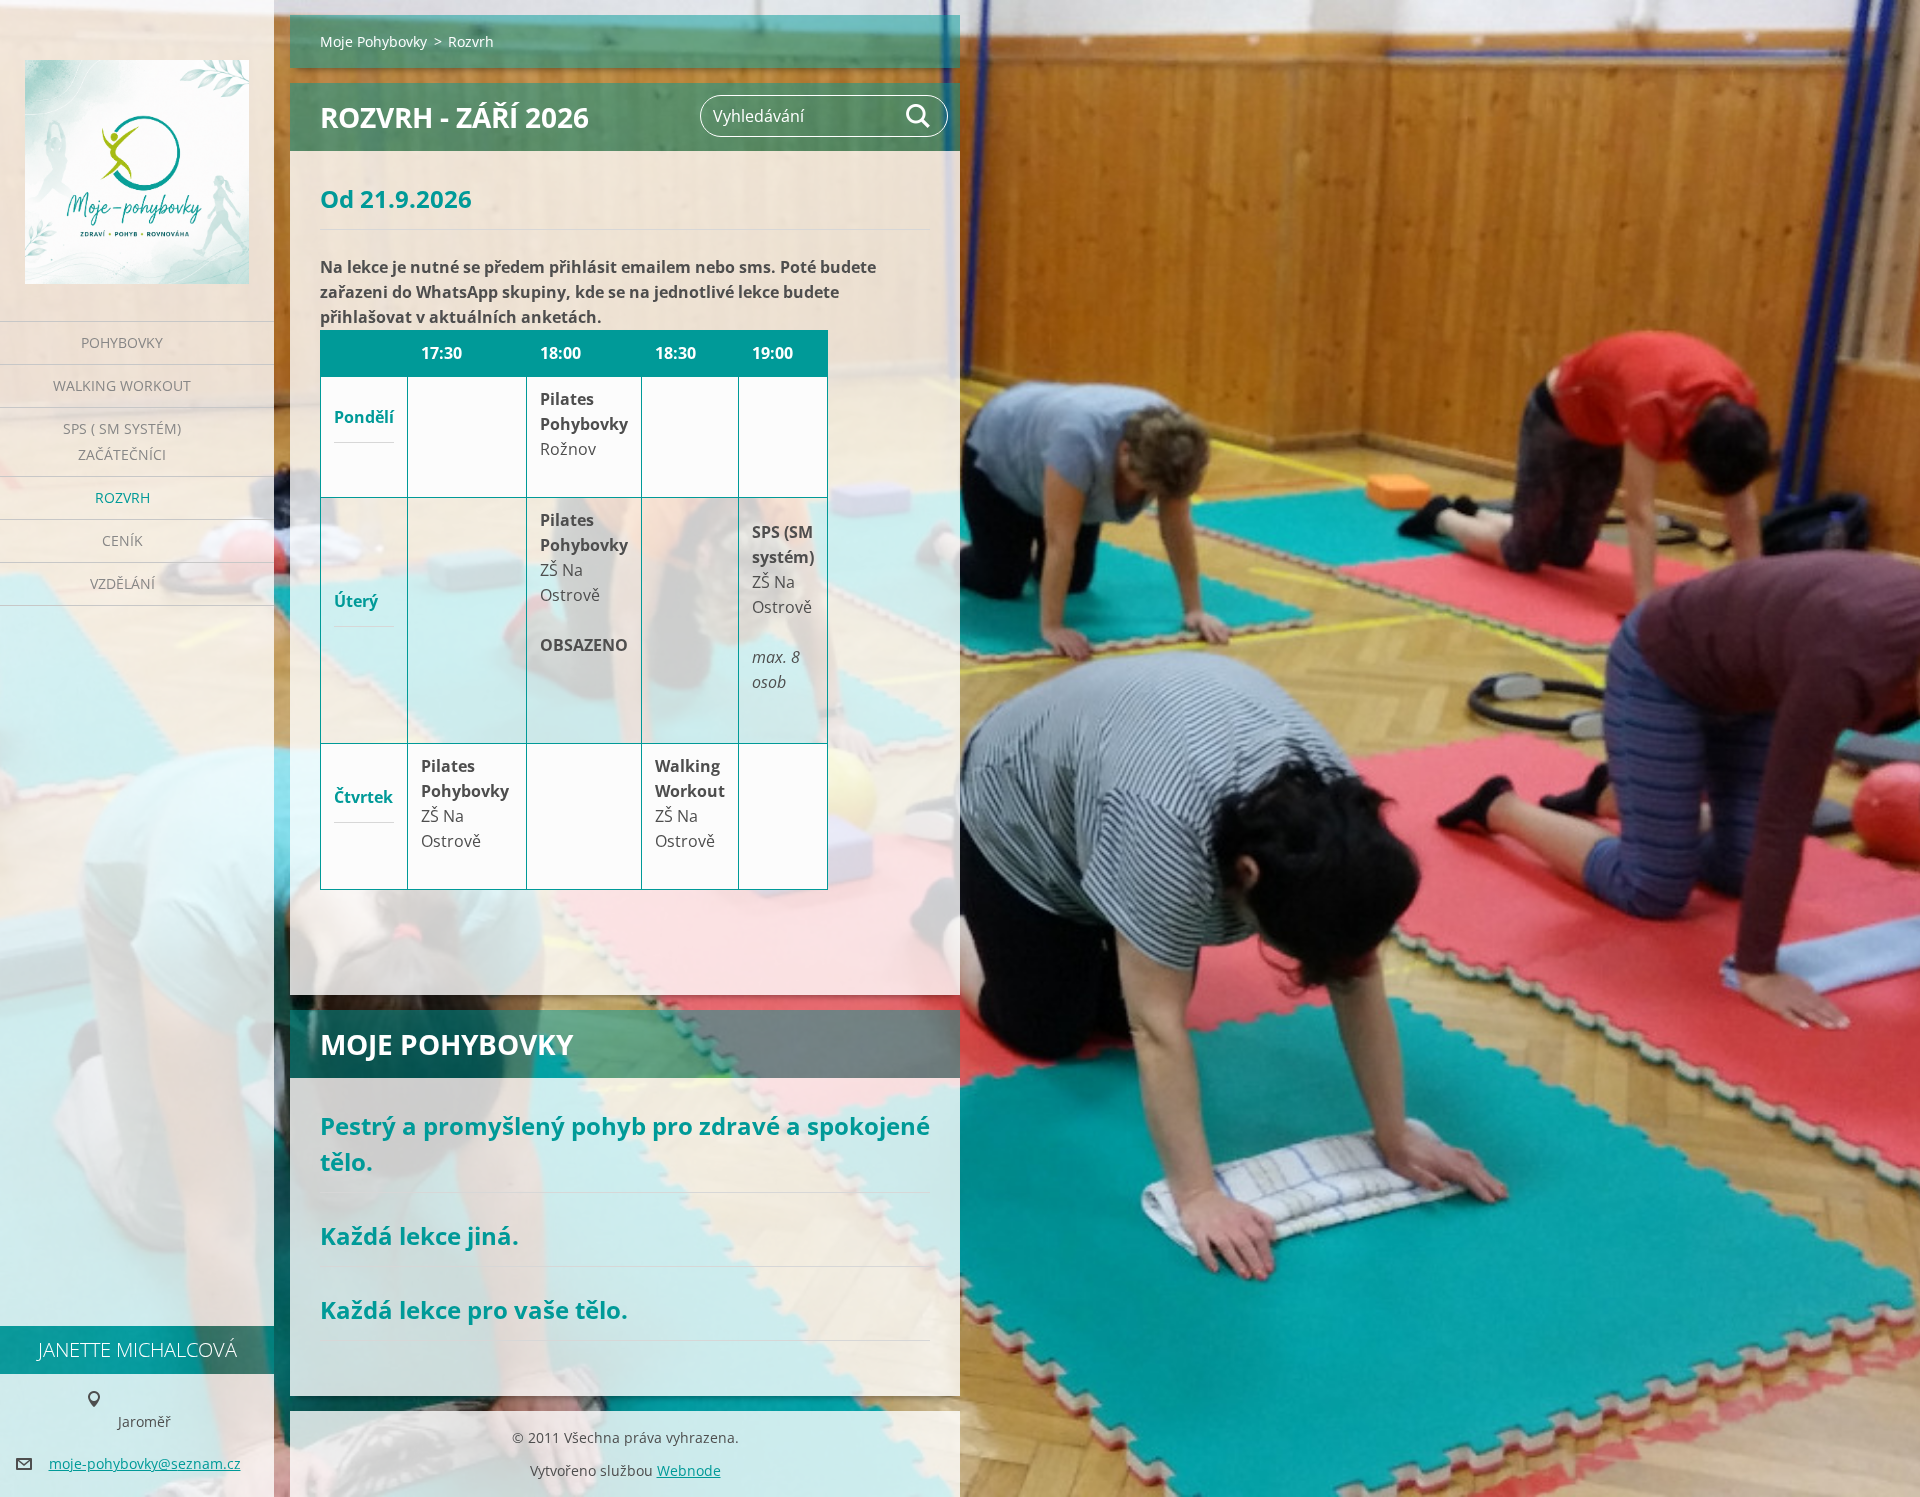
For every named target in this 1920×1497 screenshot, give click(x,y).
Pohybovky (122, 342)
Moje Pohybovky (373, 41)
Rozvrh (122, 497)
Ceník (122, 540)
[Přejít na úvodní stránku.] (137, 148)
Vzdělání (122, 583)
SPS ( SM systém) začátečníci (122, 441)
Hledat (919, 116)
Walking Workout (122, 385)
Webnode (689, 1470)
